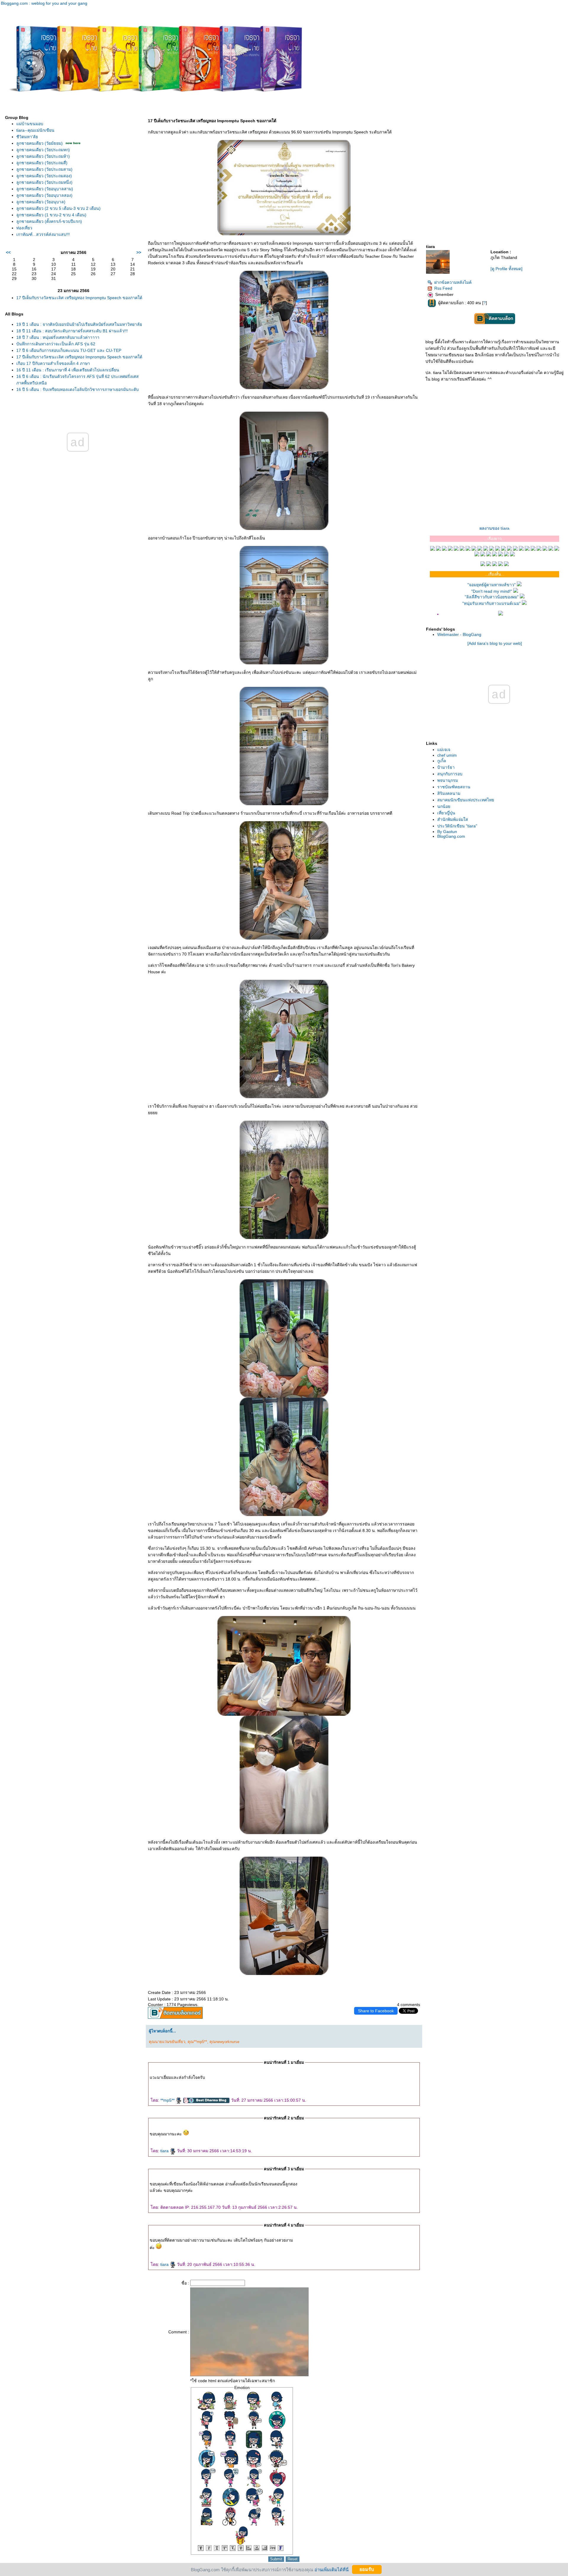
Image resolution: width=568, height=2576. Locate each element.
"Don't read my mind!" (492, 591)
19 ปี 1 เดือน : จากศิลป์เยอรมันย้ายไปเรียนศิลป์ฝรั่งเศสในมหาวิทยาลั (79, 324)
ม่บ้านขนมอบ (30, 124)
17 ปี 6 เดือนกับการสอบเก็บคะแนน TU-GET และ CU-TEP (69, 350)
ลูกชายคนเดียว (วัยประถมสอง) (44, 176)
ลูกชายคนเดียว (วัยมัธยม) (39, 143)
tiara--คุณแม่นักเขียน (35, 130)
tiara (165, 2151)
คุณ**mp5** (197, 2042)
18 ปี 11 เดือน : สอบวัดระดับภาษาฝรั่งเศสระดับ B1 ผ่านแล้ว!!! (72, 331)
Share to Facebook (376, 2011)
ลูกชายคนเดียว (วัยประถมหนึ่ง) (44, 182)
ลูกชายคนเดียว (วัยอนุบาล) (41, 202)
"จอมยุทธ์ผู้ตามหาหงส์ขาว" (492, 585)
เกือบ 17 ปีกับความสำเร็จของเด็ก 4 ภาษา (53, 363)
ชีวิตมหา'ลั (27, 137)
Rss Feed (443, 288)
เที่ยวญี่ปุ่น (446, 813)
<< (8, 252)
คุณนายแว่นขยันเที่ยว (167, 2042)
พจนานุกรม (448, 780)
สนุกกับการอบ (450, 774)
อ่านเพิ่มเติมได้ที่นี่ (331, 2569)
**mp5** (168, 2100)
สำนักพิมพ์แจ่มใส (453, 819)
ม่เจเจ (444, 750)
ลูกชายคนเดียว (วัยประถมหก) (43, 150)
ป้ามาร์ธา (446, 767)
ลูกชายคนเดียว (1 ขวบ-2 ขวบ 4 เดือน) (51, 215)
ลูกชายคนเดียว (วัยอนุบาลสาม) (45, 189)
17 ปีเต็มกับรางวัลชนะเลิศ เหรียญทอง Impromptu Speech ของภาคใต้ (79, 298)
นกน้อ (444, 806)
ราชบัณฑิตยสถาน (454, 787)
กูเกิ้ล (442, 761)
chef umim (447, 755)
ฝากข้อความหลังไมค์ (453, 282)
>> (139, 252)
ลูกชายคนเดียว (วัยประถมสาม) (44, 169)
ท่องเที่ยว (24, 228)
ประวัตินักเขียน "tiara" (457, 826)
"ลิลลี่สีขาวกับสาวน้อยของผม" (492, 597)
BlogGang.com (451, 836)
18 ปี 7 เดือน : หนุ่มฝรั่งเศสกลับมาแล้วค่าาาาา (58, 337)
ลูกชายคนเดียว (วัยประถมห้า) (43, 156)
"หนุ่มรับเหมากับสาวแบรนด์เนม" (492, 603)
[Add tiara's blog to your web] (495, 643)
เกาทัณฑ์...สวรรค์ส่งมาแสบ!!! (43, 234)
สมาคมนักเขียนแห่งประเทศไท (466, 800)
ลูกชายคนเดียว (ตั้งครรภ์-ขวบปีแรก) (49, 221)
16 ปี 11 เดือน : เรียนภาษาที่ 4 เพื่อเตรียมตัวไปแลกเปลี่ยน (68, 370)
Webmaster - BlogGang (459, 634)
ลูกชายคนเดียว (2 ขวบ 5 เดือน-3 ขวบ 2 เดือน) (58, 208)
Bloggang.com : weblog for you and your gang (44, 3)
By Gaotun (447, 832)
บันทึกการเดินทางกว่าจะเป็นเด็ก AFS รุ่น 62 (56, 344)
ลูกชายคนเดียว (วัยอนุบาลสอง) (44, 195)
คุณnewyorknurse (224, 2042)
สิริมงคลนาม (449, 793)
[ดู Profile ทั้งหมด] (506, 269)
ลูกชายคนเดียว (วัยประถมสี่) (42, 163)
